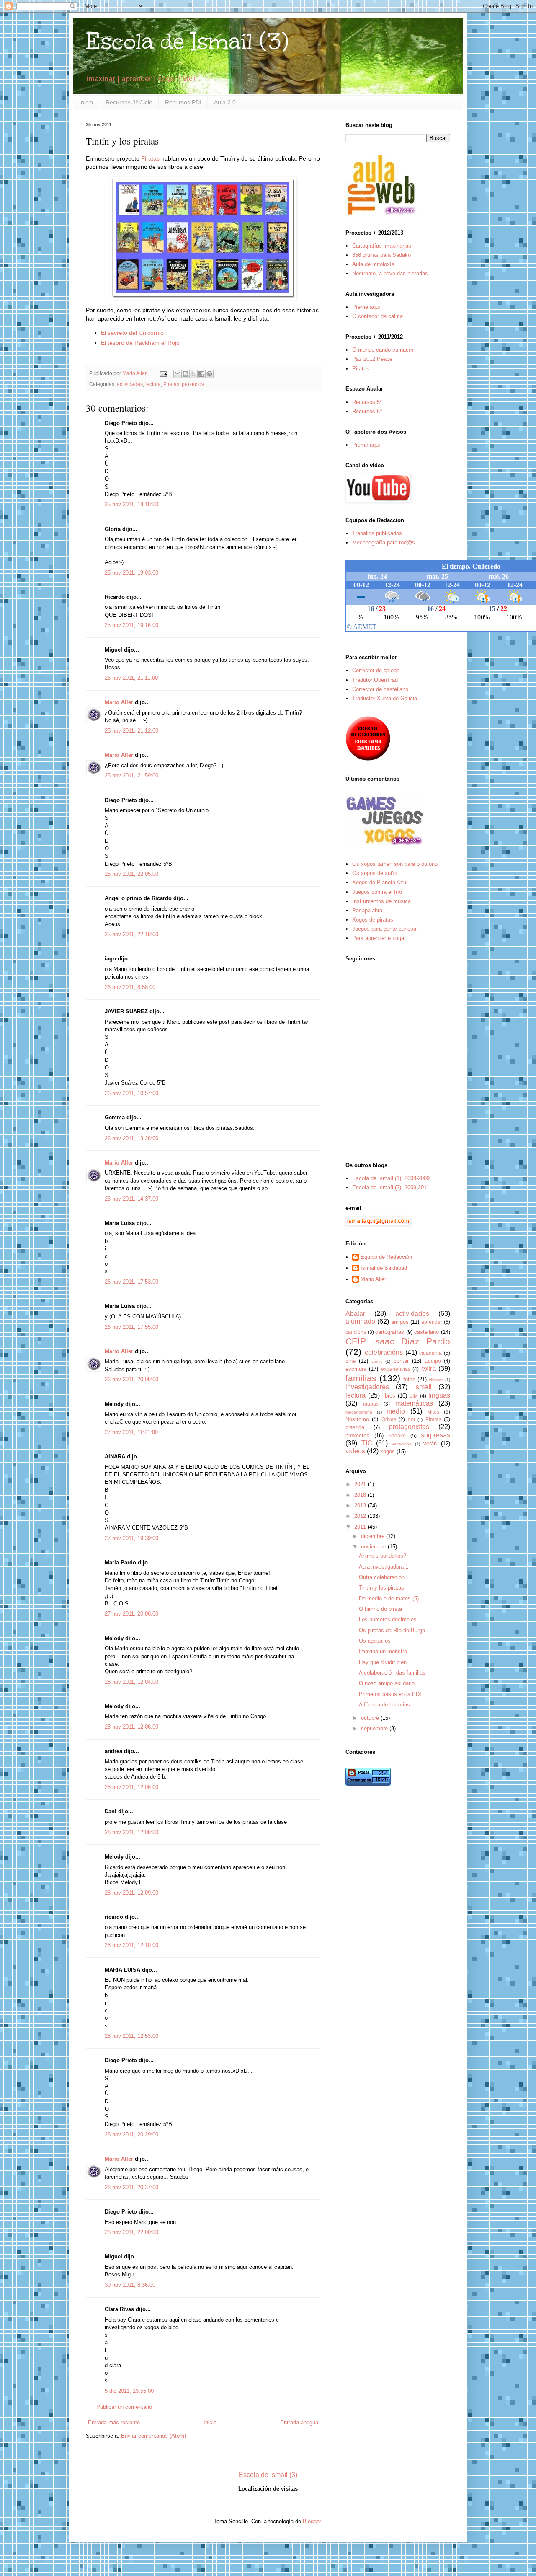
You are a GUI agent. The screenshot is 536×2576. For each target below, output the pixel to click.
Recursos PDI (183, 102)
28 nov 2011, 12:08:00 (131, 1832)
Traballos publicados (377, 533)
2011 (361, 1527)
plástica (355, 1427)
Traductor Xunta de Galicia (385, 698)
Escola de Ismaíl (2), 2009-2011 (391, 1187)
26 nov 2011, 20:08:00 (131, 1379)
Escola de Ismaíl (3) (187, 41)
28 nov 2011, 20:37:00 (131, 2187)
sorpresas (435, 1435)
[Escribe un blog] (186, 374)
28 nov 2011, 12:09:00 (131, 1893)
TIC (367, 1443)
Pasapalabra (367, 910)
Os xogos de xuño (374, 873)
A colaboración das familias (392, 1673)
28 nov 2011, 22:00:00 (131, 2232)
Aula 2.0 (225, 102)
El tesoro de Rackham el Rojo (140, 343)
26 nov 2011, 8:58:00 (130, 987)
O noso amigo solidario (387, 1683)
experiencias (396, 1369)
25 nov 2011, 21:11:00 (131, 678)
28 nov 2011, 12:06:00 (131, 1727)
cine (350, 1361)
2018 (361, 1495)
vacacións (402, 1444)
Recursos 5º (367, 402)
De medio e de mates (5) (389, 1599)
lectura (153, 384)
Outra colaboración (382, 1577)
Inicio (86, 102)
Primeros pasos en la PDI (390, 1694)
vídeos (355, 1451)
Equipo (433, 1361)
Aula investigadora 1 (384, 1567)
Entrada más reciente (114, 2422)
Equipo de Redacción (386, 1257)
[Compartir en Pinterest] (209, 374)
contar (401, 1361)
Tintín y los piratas (381, 1588)
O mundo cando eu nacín (383, 350)
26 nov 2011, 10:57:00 (131, 1093)
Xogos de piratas (373, 920)
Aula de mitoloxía (373, 264)
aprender (432, 1322)
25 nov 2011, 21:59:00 (131, 775)
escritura (356, 1369)
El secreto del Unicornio (132, 333)
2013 (361, 1505)
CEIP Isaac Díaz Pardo (398, 1341)
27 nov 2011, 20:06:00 (131, 1614)
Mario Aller (119, 702)
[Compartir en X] (193, 374)
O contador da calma (378, 316)
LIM (414, 1396)
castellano (426, 1332)
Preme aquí (366, 307)
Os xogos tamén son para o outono (395, 864)
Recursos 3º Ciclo (129, 102)
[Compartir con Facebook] (201, 374)
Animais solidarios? (383, 1556)
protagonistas (409, 1427)
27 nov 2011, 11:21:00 (131, 1432)
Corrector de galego (376, 670)
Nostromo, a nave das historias (390, 273)
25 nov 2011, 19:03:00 (131, 573)
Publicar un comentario (124, 2407)
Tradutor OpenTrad (375, 680)
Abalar (355, 1314)
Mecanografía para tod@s (384, 542)
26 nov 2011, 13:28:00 (131, 1138)
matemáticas (414, 1403)
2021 (361, 1484)
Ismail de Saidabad (384, 1268)
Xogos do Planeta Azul (380, 882)
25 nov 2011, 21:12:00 (131, 731)
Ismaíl (423, 1387)
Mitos (433, 1412)
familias (361, 1378)
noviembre (374, 1547)
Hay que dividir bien (383, 1662)
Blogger (312, 2521)
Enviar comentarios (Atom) (153, 2436)
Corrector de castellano (380, 689)
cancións (356, 1332)
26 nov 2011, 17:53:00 (131, 1282)
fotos (409, 1379)
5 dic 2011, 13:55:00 (129, 2391)
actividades (130, 384)
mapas (371, 1404)
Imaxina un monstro (383, 1651)
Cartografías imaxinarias (382, 246)
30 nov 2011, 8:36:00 (130, 2285)
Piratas (150, 158)
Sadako (397, 1436)
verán (430, 1443)
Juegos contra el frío (377, 892)
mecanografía (359, 1412)
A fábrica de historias (384, 1705)
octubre (371, 1718)
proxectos (193, 384)
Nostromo (357, 1419)
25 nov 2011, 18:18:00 (131, 504)
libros (389, 1396)
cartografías (390, 1332)
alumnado (360, 1322)
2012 (361, 1516)
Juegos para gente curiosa (384, 929)
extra (429, 1368)
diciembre (374, 1536)
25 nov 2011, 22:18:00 (131, 934)
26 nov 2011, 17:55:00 (131, 1327)
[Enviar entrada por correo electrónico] (163, 373)
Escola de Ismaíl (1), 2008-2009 (391, 1178)
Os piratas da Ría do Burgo (392, 1630)
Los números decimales (388, 1619)
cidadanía (430, 1353)
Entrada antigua (299, 2422)
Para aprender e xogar (379, 938)
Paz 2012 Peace (372, 359)
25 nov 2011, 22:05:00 (131, 874)
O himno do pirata (380, 1609)
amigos (400, 1322)
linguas (439, 1395)
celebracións (384, 1353)
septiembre (375, 1728)
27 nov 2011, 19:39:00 (131, 1538)
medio (396, 1411)
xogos (388, 1451)
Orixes (389, 1419)
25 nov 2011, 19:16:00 (131, 625)
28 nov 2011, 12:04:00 (131, 1682)
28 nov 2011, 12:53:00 (131, 2036)
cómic (377, 1361)
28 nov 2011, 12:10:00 (131, 1945)
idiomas (436, 1380)
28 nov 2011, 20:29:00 (131, 2135)
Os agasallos (375, 1641)
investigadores (367, 1387)
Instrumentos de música (381, 901)
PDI (411, 1420)
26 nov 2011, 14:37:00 (131, 1199)
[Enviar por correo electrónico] (178, 374)
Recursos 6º (367, 411)
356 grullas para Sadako (381, 255)
